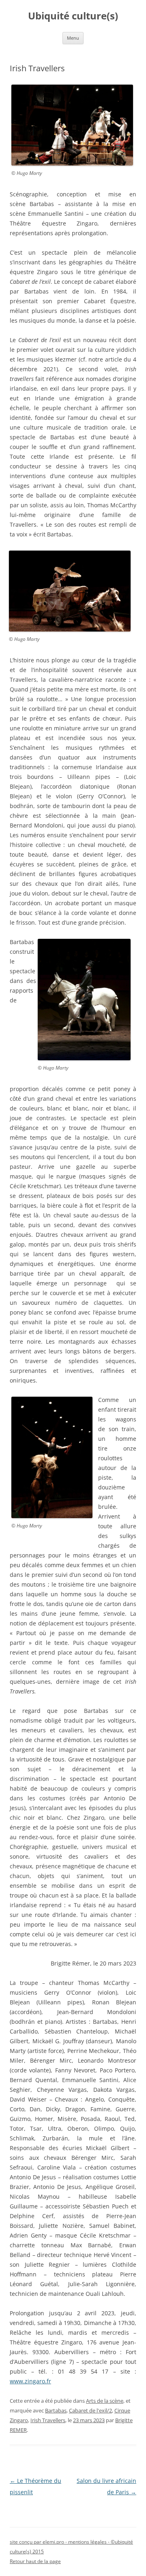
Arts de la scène (105, 2401)
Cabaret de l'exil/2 (90, 2410)
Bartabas (56, 2410)
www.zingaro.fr (30, 2381)
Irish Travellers (48, 2420)
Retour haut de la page (35, 2561)
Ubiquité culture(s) (73, 16)
